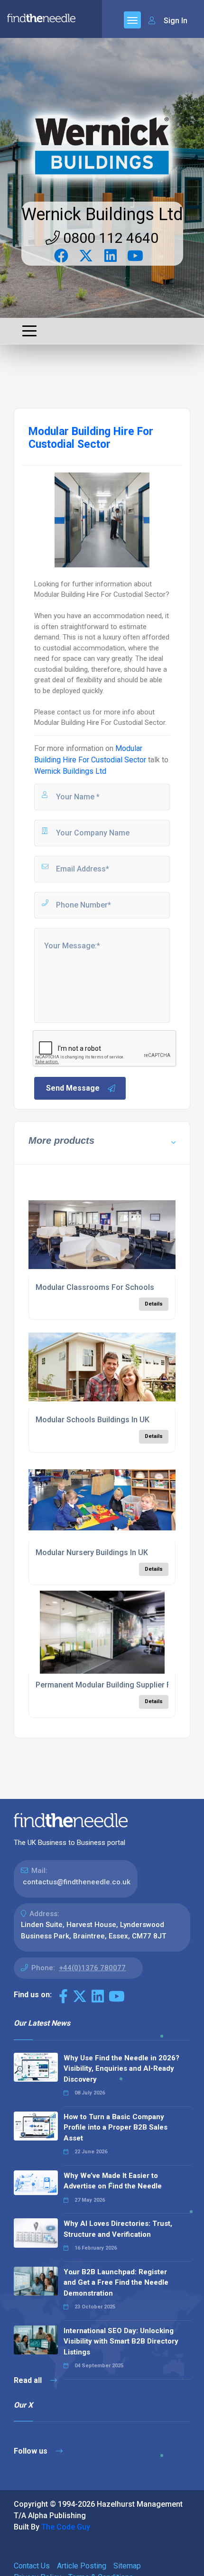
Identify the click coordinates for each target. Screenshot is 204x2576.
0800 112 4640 (109, 238)
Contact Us (32, 2566)
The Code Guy (66, 2527)
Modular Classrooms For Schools (95, 1287)
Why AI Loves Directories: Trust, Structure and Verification (118, 2229)
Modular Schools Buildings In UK (93, 1420)
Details (154, 1304)
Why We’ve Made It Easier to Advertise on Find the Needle (113, 2181)
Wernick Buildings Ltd (102, 214)
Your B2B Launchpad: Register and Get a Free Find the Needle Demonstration (116, 2283)
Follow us (32, 2451)
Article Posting (82, 2566)
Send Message (73, 1088)
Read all (29, 2380)
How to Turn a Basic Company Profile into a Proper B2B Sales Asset (116, 2127)
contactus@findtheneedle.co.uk (77, 1882)
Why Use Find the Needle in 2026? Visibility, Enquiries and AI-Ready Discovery (121, 2069)
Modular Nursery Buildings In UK (92, 1552)
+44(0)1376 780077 (92, 1968)
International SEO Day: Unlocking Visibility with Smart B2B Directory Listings (121, 2341)
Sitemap (127, 2566)
